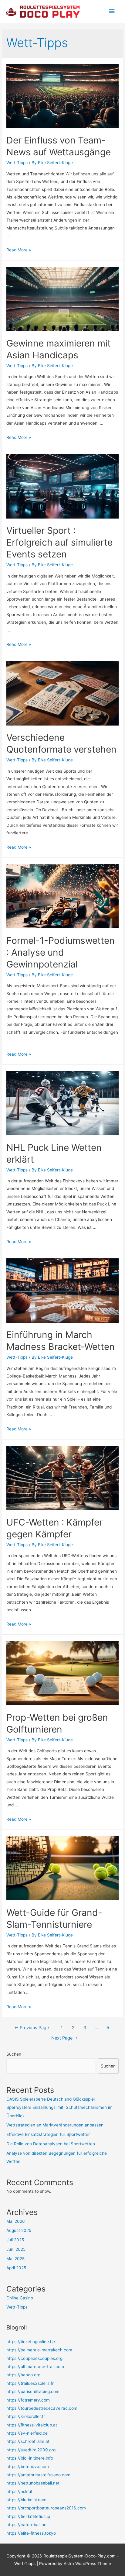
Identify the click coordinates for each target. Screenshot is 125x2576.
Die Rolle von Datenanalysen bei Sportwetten (51, 2144)
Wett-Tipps (17, 163)
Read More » (19, 250)
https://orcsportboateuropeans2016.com (46, 2508)
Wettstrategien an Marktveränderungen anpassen (55, 2125)
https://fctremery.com (28, 2400)
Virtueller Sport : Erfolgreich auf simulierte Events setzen (59, 542)
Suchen (14, 2054)
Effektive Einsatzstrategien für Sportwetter (48, 2134)
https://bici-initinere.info (30, 2458)
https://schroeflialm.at (28, 2441)
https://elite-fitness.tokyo (31, 2533)
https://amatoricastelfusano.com (38, 2475)
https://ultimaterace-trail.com (35, 2367)
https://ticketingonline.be (31, 2342)
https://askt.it (19, 2492)
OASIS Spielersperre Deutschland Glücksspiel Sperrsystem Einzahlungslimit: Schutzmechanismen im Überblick (59, 2107)
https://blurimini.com (26, 2500)
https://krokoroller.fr (26, 2416)
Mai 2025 (15, 2259)
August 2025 (19, 2230)
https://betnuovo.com (28, 2467)
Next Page (65, 2038)
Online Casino (20, 2298)
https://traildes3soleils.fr (30, 2383)
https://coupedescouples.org (34, 2358)
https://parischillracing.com (33, 2392)
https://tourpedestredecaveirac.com (42, 2408)
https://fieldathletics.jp (28, 2516)
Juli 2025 (15, 2240)
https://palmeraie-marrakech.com (39, 2350)
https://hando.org (23, 2375)
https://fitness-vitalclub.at (32, 2425)
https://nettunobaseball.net (33, 2483)
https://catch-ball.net (27, 2525)
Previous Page (32, 2028)
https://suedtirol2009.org (31, 2450)
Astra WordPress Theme (87, 2564)
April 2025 (16, 2268)
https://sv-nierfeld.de (27, 2433)
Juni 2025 (16, 2249)
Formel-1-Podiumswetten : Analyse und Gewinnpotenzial (61, 952)
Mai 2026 (16, 2221)
